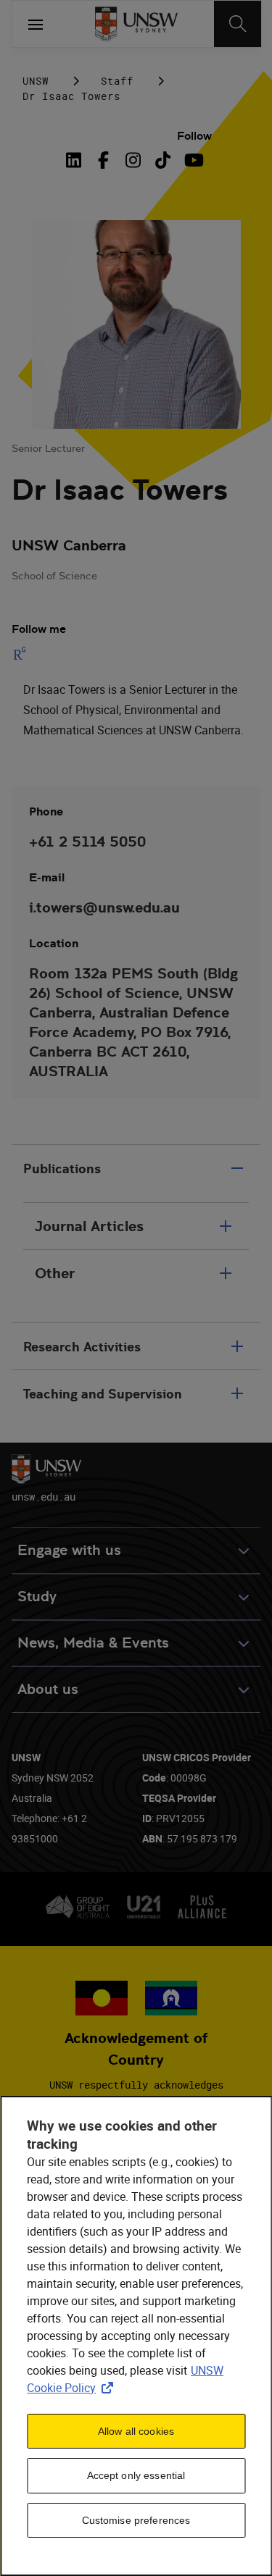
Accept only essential (136, 2475)
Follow (194, 136)
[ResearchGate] (22, 653)
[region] (136, 2336)
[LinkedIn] (76, 160)
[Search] (238, 24)
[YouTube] (193, 160)
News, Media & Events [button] (93, 1643)
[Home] (136, 24)
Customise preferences (136, 2520)
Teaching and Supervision (103, 1394)
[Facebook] (103, 160)
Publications (62, 1169)
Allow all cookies (136, 2431)
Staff (117, 81)
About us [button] (48, 1689)
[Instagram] (133, 160)
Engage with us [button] (69, 1550)
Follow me (39, 629)
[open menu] (36, 24)
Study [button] (37, 1597)
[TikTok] (163, 160)
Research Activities (82, 1347)
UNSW (36, 81)
